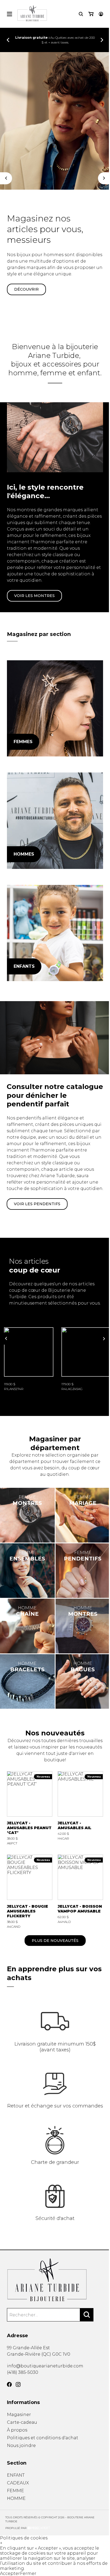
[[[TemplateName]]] (29, 1359)
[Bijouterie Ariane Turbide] (55, 709)
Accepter (10, 2573)
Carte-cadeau (22, 2422)
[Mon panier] (91, 14)
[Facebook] (9, 2384)
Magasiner (19, 2415)
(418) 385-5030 (23, 2372)
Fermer (28, 2573)
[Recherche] (81, 14)
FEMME (15, 2491)
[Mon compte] (101, 14)
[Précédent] (6, 178)
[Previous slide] (8, 40)
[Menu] (9, 14)
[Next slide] (102, 40)
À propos (17, 2430)
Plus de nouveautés (55, 1941)
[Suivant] (104, 178)
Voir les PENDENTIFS (37, 1204)
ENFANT (16, 2475)
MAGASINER (26, 283)
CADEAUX (18, 2483)
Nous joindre (21, 2446)
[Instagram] (18, 2384)
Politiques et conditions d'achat (43, 2438)
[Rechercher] (87, 2315)
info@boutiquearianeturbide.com (45, 2366)
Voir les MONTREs (34, 596)
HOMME (16, 2498)
